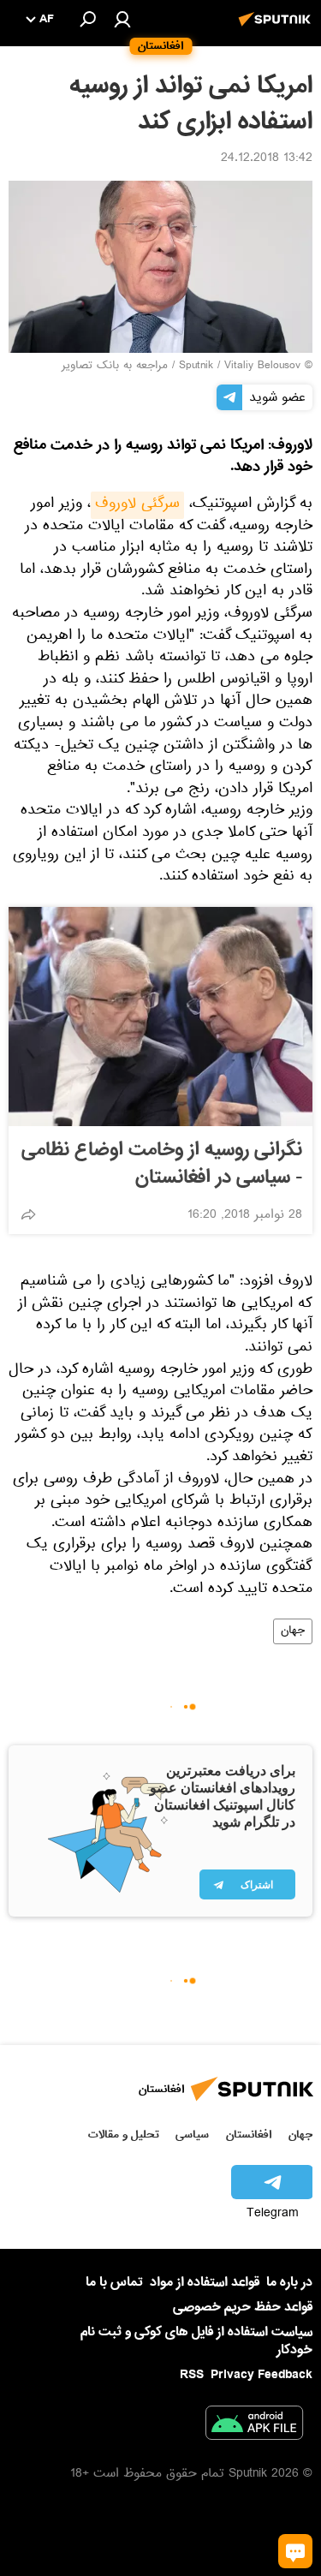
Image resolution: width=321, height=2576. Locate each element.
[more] (28, 1214)
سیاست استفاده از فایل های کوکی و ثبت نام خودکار (196, 2341)
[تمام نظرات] (295, 2551)
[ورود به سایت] (122, 19)
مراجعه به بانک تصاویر (115, 367)
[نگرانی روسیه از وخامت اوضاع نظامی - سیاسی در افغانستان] (160, 1017)
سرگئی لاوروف (137, 505)
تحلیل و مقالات (124, 2135)
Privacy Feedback (262, 2375)
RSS (192, 2375)
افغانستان (249, 2135)
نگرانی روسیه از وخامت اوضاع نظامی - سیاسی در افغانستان (162, 1164)
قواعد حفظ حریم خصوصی (243, 2307)
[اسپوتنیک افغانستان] (277, 28)
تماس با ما (114, 2283)
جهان (293, 1631)
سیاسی (192, 2135)
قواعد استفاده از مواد (205, 2282)
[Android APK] (254, 2426)
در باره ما (289, 2282)
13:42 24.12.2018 (267, 159)
